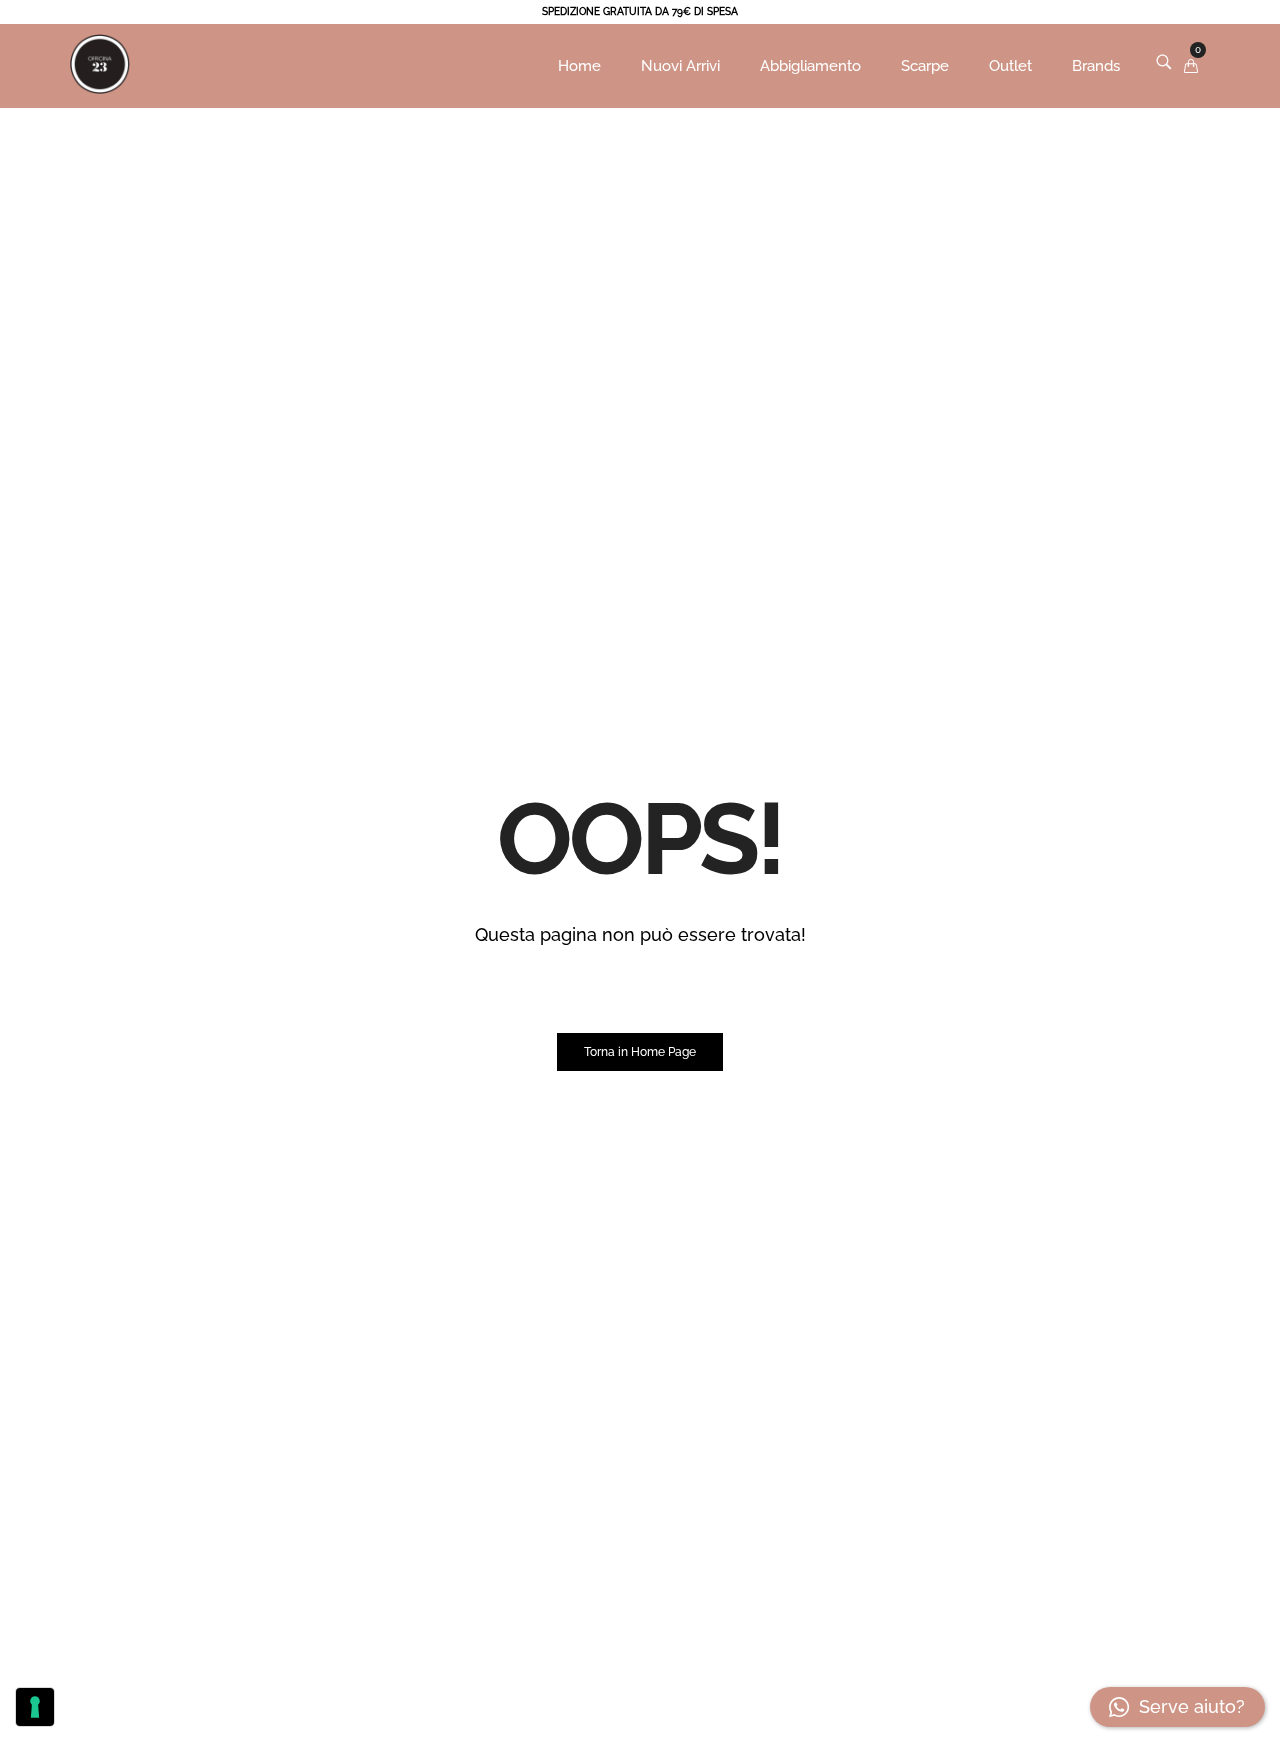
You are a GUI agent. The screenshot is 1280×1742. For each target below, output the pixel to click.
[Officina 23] (100, 96)
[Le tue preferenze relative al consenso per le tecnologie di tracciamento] (35, 1707)
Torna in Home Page (640, 1052)
